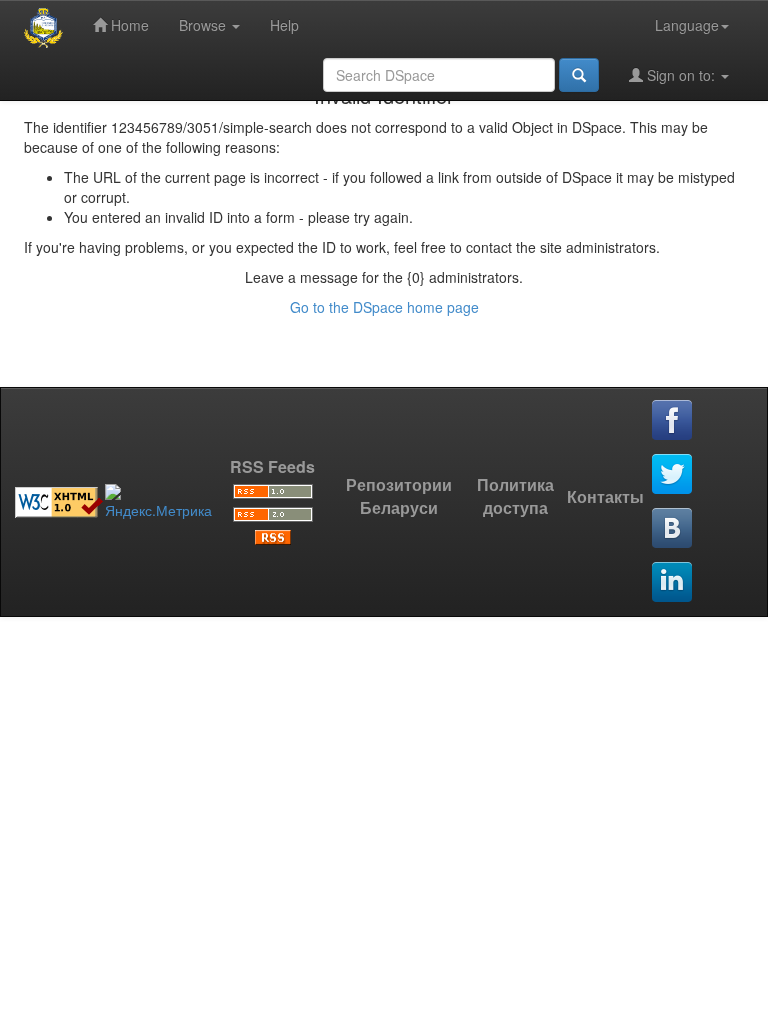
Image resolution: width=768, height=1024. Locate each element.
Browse (204, 25)
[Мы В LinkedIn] (673, 583)
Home (128, 25)
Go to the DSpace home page (384, 307)
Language (687, 25)
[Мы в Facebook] (673, 421)
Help (284, 25)
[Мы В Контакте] (673, 529)
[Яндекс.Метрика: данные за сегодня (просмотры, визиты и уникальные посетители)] (158, 502)
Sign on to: (681, 75)
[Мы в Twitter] (673, 475)
